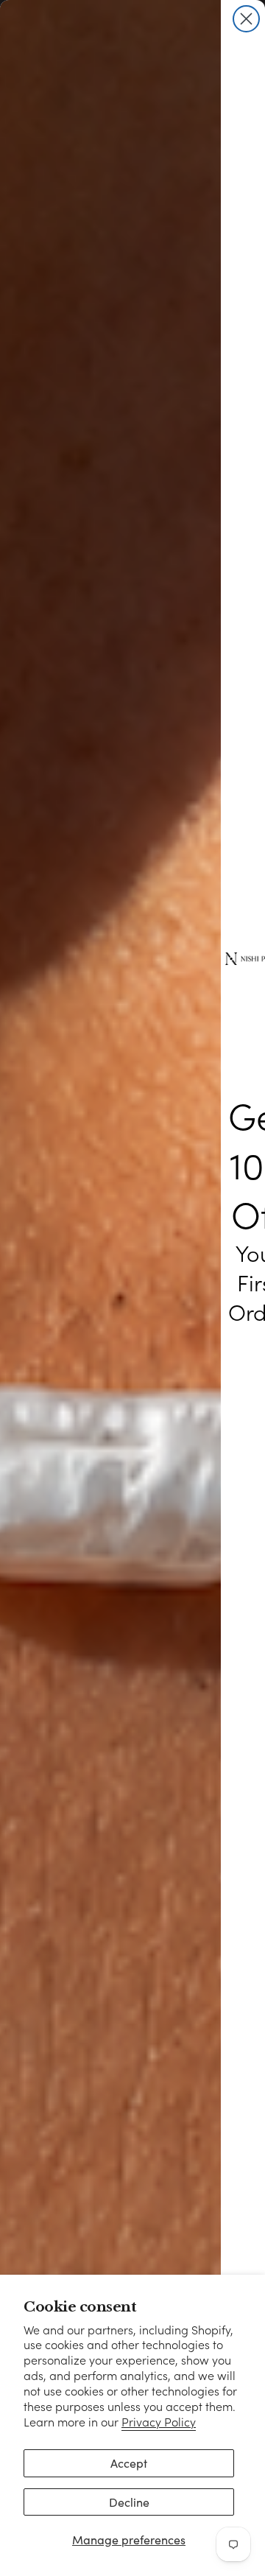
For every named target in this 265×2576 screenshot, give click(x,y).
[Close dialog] (246, 19)
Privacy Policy (159, 2422)
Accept (129, 2463)
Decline (129, 2502)
